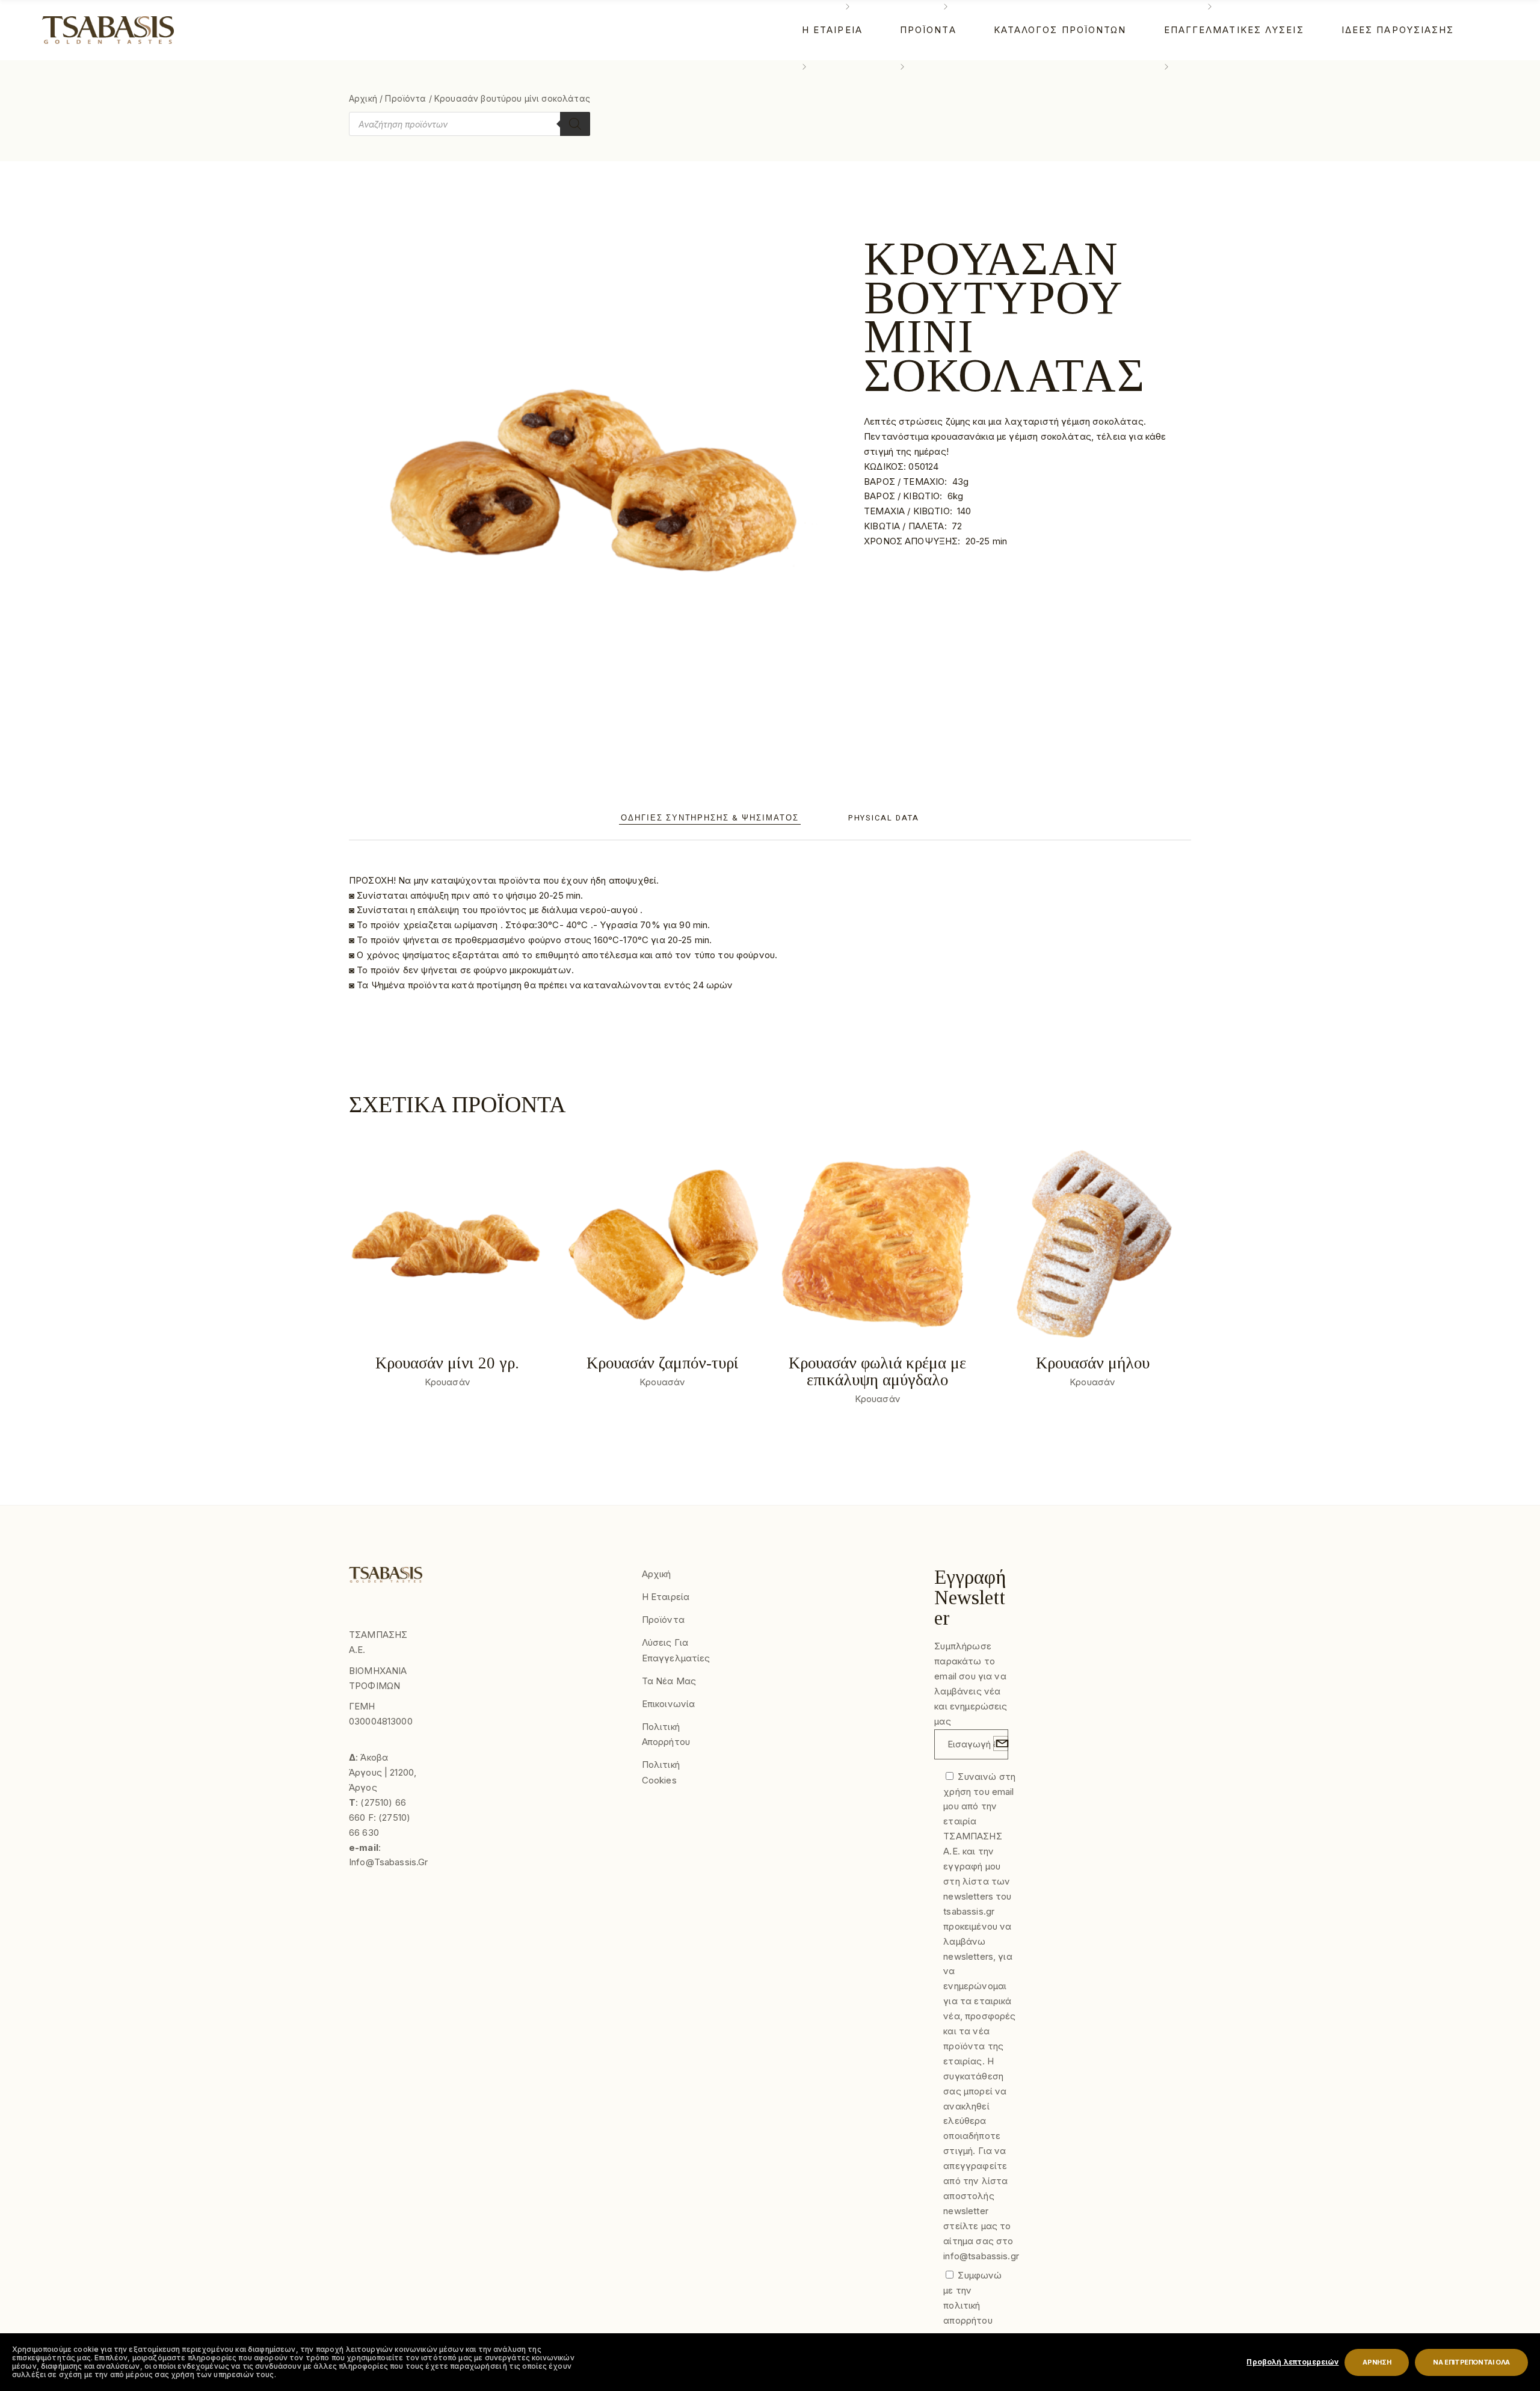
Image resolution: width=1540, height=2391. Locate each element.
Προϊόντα (405, 98)
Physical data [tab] (884, 818)
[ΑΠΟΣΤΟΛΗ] (1001, 1743)
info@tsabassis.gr (389, 1862)
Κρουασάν (448, 1382)
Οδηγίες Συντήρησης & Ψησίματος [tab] (710, 818)
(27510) (377, 1802)
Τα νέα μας (669, 1681)
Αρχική (363, 98)
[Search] (575, 124)
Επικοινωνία (669, 1704)
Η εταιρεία (666, 1597)
